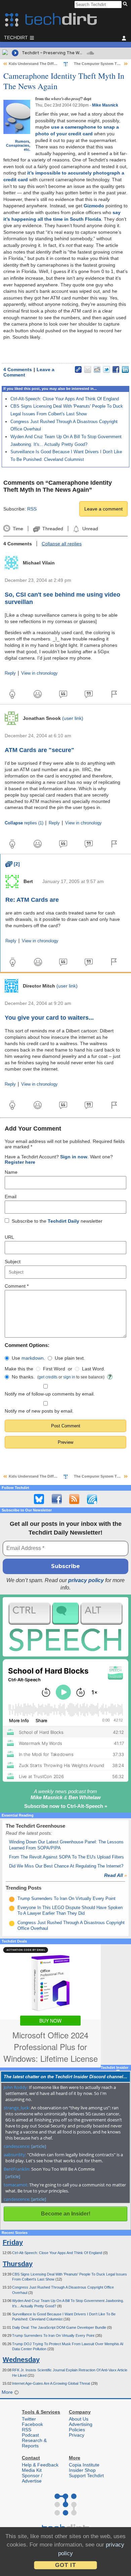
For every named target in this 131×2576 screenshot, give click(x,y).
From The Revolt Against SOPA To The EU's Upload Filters (67, 1857)
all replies (62, 544)
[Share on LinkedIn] (125, 369)
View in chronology (39, 673)
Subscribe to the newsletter (57, 1221)
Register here (20, 1162)
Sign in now (74, 1157)
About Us (79, 2419)
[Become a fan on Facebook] (57, 1499)
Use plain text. (70, 1358)
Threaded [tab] (53, 529)
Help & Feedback (40, 2465)
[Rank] (12, 1899)
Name (11, 1172)
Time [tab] (18, 529)
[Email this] (88, 369)
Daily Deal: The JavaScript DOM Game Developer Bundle (60, 2327)
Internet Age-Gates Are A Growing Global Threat (52, 2383)
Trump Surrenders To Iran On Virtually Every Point (67, 1899)
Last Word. (94, 1369)
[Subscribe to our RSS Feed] (74, 1499)
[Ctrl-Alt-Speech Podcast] (65, 1627)
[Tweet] (106, 369)
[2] (13, 864)
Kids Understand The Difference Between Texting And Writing (63, 64)
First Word (54, 1369)
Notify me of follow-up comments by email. (50, 1394)
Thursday (18, 2264)
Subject (13, 1262)
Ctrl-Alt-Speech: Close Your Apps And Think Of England (65, 399)
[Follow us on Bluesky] (39, 1499)
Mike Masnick (105, 105)
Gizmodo (94, 206)
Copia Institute (84, 2465)
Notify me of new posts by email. (39, 1411)
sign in (69, 1377)
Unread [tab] (90, 529)
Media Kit (32, 2470)
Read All (116, 1875)
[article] (39, 2146)
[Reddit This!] (97, 369)
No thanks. (23, 1377)
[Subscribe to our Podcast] (92, 1499)
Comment (17, 1286)
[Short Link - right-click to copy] (78, 369)
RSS (32, 509)
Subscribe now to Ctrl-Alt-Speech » (66, 1806)
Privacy (77, 2435)
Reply (10, 673)
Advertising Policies (81, 2427)
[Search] (126, 4)
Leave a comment (103, 509)
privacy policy (86, 1580)
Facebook (32, 2424)
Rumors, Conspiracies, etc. (18, 145)
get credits (48, 1377)
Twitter (29, 2419)
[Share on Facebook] (116, 369)
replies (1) (24, 823)
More (8, 2392)
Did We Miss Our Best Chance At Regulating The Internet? (66, 1866)
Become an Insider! (66, 2214)
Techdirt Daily (63, 1221)
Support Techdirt (86, 2476)
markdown (33, 1358)
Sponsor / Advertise (32, 2478)
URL (9, 1237)
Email (11, 1197)
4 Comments (18, 369)
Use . (28, 1358)
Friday (13, 2242)
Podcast (30, 2435)
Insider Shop (82, 2470)
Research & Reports (34, 2443)
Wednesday (21, 2360)
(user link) (73, 718)
